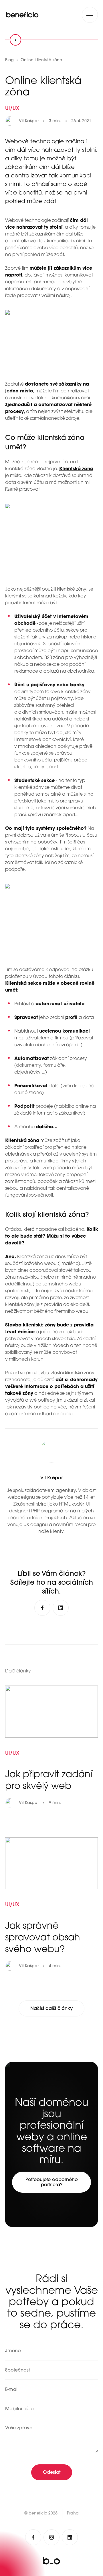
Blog (9, 60)
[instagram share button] (51, 2537)
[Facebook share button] (42, 1608)
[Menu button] (90, 15)
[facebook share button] (33, 2537)
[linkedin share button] (70, 2537)
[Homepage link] (22, 15)
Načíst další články (51, 2008)
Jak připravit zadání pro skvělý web (49, 1780)
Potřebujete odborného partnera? (52, 2182)
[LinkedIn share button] (61, 1608)
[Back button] (15, 40)
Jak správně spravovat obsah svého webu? (43, 1937)
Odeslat (52, 2472)
